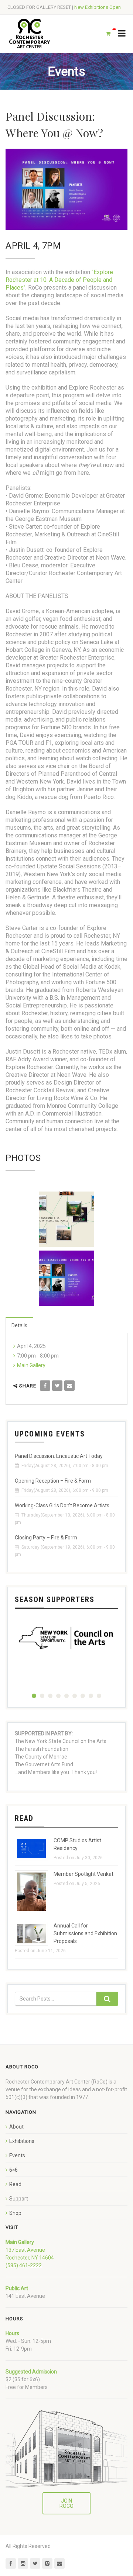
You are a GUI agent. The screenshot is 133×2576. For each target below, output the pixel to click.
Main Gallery (31, 1365)
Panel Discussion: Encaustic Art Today (59, 1456)
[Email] (69, 1386)
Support (19, 2199)
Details (19, 1325)
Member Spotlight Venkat (83, 1874)
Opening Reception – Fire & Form (53, 1481)
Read (15, 2184)
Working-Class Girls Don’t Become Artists (62, 1505)
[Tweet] (57, 1386)
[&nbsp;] (66, 1219)
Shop (15, 2213)
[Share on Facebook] (45, 1386)
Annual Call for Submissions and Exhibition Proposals (85, 1933)
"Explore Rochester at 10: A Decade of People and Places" (59, 280)
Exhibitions (22, 2141)
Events (17, 2155)
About (16, 2127)
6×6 (13, 2170)
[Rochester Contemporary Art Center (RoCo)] (30, 34)
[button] (34, 1696)
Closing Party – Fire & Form (46, 1538)
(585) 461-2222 (24, 2265)
